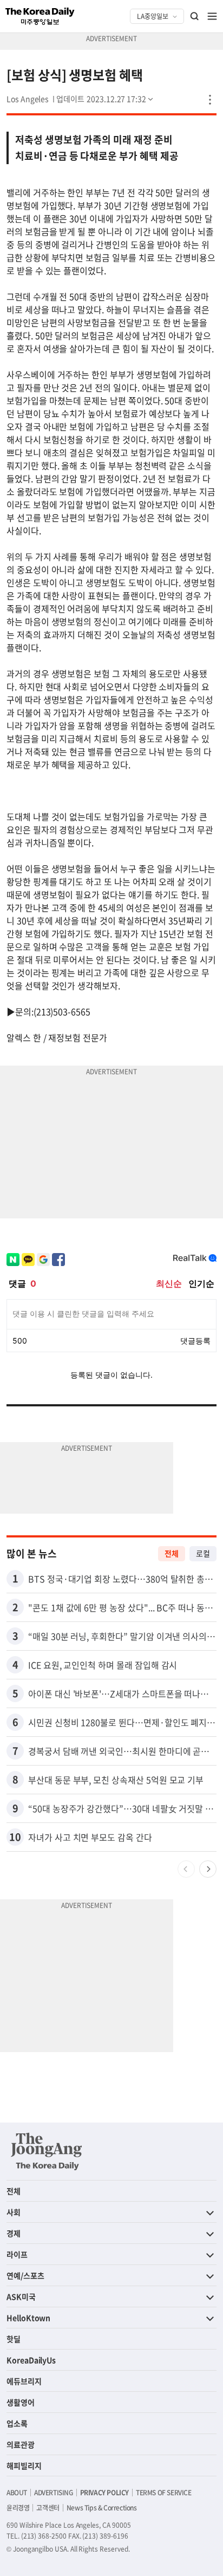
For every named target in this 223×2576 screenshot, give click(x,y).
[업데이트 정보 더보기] (106, 99)
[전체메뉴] (212, 16)
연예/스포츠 (25, 2275)
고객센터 (48, 2508)
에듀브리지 (24, 2381)
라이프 (17, 2254)
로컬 (203, 1553)
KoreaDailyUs (31, 2360)
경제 (14, 2233)
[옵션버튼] (210, 100)
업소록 (17, 2423)
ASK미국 (21, 2296)
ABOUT (17, 2493)
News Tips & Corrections (102, 2508)
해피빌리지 (24, 2465)
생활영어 (21, 2402)
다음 (208, 1869)
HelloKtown (28, 2318)
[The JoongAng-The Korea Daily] (47, 2151)
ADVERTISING (54, 2493)
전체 (172, 1553)
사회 (14, 2212)
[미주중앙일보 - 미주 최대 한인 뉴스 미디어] (40, 16)
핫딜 (14, 2339)
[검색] (195, 16)
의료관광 (21, 2444)
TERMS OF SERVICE (164, 2493)
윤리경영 (18, 2508)
